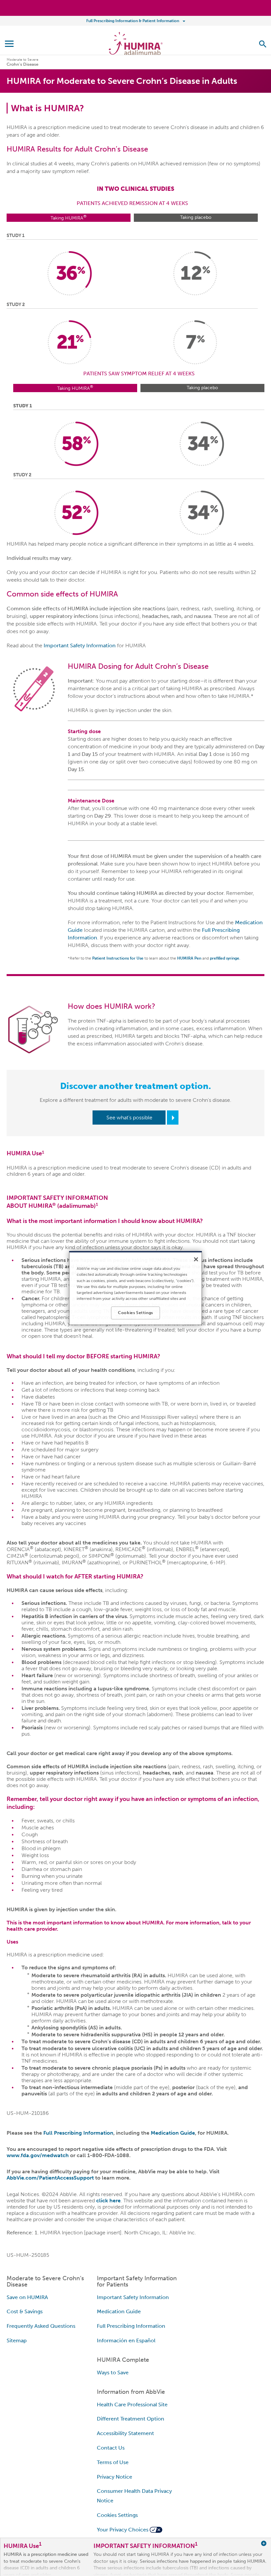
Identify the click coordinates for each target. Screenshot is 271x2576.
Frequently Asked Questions (41, 2326)
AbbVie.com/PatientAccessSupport (50, 2178)
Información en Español (126, 2340)
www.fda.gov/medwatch (38, 2155)
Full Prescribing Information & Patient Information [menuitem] (133, 21)
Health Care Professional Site (132, 2405)
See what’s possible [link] (129, 1118)
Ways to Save (113, 2373)
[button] (263, 44)
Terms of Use (113, 2462)
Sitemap (17, 2340)
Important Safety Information (80, 645)
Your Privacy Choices (123, 2530)
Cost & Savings (25, 2311)
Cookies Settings (117, 2515)
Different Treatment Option (131, 2419)
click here (108, 2201)
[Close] (196, 1259)
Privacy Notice (115, 2477)
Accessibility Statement (125, 2433)
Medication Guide (173, 2133)
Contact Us (111, 2448)
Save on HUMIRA (27, 2297)
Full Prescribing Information (78, 2133)
